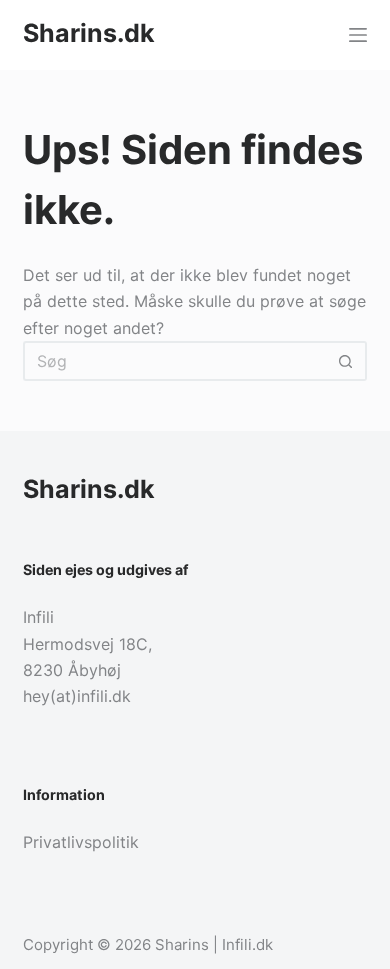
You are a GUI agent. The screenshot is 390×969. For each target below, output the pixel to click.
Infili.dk (247, 944)
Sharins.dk (89, 33)
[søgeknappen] (347, 361)
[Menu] (358, 35)
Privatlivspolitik (81, 842)
